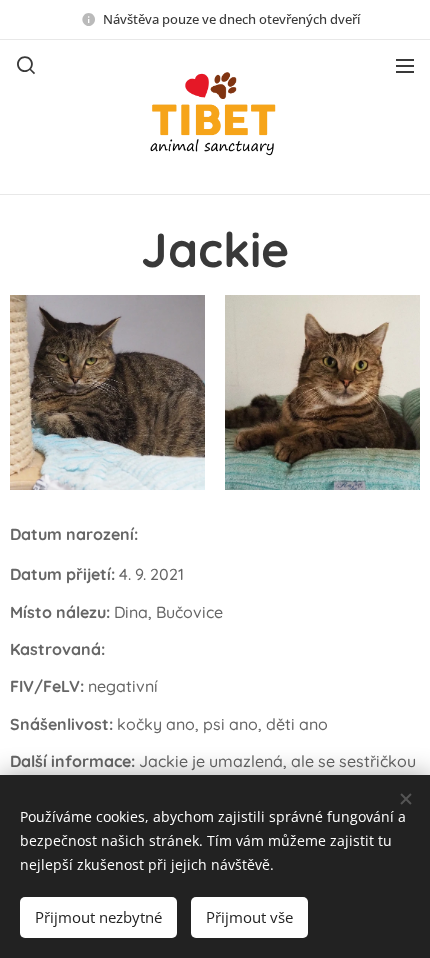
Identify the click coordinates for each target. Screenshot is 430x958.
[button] (26, 65)
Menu (405, 65)
